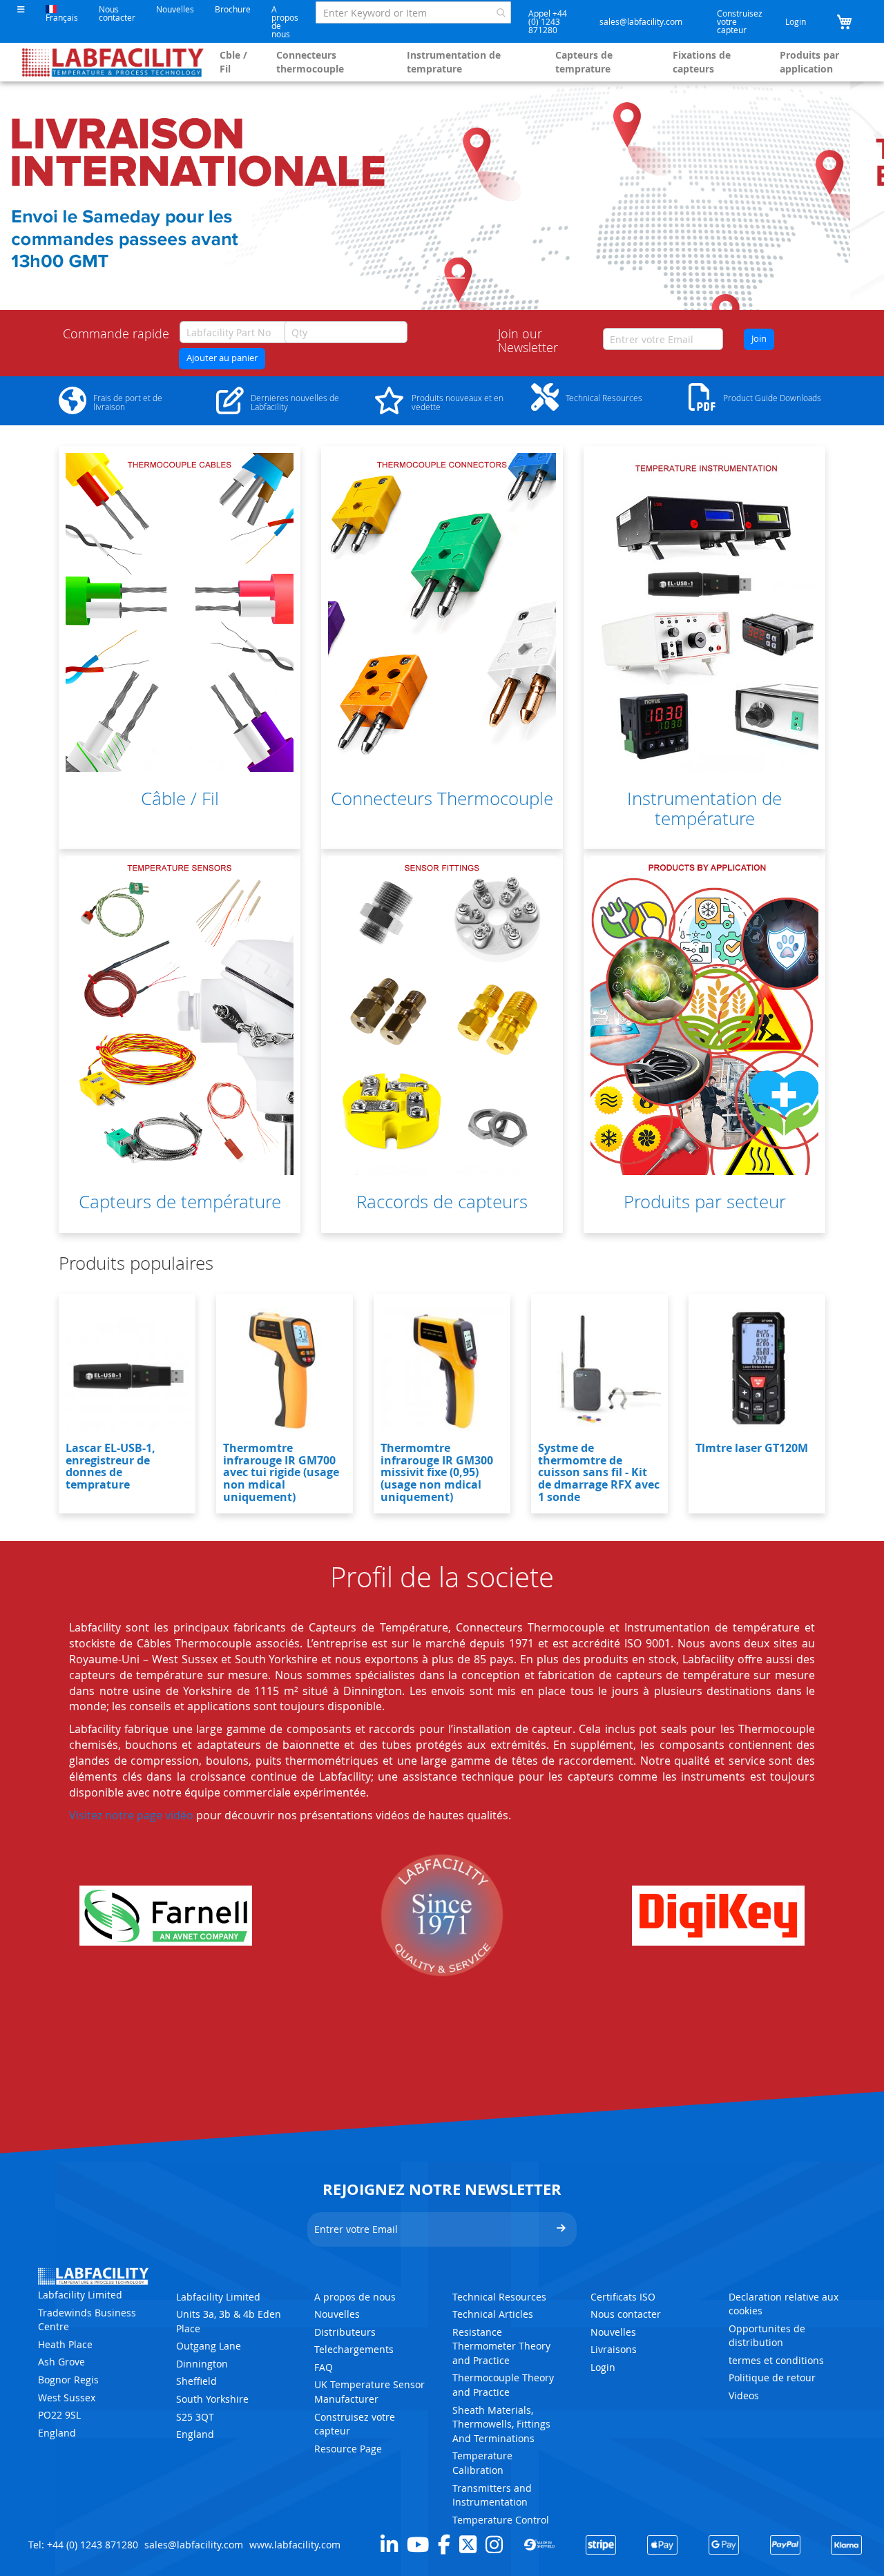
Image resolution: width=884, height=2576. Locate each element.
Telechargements (354, 2349)
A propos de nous (285, 21)
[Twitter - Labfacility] (468, 2544)
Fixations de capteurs (702, 62)
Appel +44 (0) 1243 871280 (548, 21)
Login (796, 21)
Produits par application (809, 62)
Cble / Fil (233, 62)
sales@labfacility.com (641, 21)
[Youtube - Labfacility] (418, 2544)
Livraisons (614, 2349)
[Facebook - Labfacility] (444, 2544)
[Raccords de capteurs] (442, 1016)
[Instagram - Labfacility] (494, 2544)
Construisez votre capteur (740, 21)
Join (759, 339)
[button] (21, 9)
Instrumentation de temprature (454, 62)
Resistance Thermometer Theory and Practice (501, 2346)
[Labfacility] (113, 62)
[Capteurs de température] (180, 1016)
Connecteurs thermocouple (310, 62)
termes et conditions (776, 2360)
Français (62, 17)
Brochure (233, 9)
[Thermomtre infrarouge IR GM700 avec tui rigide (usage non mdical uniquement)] (285, 1370)
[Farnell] (166, 1916)
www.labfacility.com (295, 2545)
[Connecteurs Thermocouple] (442, 612)
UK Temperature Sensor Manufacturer (369, 2392)
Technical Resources (499, 2297)
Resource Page (348, 2449)
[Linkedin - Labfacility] (389, 2544)
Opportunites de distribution (767, 2336)
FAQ (324, 2367)
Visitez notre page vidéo (131, 1815)
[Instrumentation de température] (704, 612)
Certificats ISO (623, 2297)
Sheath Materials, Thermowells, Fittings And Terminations (501, 2424)
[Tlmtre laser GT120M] (757, 1370)
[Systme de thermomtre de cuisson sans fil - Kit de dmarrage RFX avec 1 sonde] (599, 1370)
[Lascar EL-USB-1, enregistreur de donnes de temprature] (127, 1370)
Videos (744, 2395)
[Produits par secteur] (704, 1016)
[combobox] (413, 12)
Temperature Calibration (482, 2463)
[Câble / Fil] (180, 612)
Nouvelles (175, 9)
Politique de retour (772, 2378)
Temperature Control (501, 2520)
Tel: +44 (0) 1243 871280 (83, 2545)
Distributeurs (345, 2332)
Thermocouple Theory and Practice (503, 2385)
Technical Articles (493, 2314)
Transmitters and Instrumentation (492, 2495)
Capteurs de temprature (584, 62)
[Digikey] (718, 1916)
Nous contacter (117, 13)
